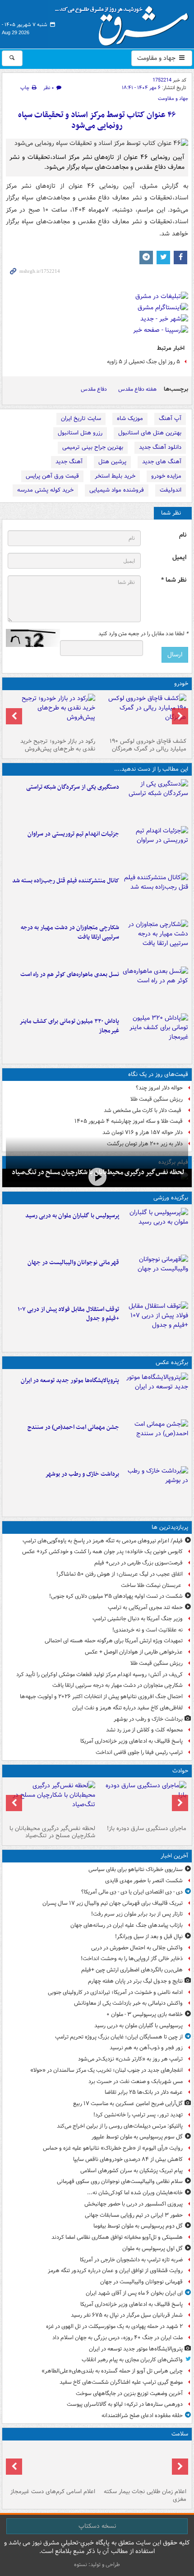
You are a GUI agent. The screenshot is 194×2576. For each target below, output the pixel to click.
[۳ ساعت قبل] (155, 1276)
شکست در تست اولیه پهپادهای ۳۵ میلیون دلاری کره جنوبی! (116, 1596)
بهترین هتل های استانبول (150, 433)
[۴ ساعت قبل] (155, 1394)
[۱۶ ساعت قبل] (143, 2464)
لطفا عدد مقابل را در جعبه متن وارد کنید (143, 634)
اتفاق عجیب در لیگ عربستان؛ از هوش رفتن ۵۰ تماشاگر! (120, 1574)
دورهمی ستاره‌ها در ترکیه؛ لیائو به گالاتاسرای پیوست (125, 2404)
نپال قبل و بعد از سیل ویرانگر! (149, 1937)
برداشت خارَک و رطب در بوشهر (82, 1474)
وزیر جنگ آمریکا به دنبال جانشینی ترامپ (138, 1619)
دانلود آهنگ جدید (160, 447)
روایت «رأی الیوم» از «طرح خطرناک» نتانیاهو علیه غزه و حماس (113, 2148)
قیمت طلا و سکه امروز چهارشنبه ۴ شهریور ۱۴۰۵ (129, 1121)
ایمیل (179, 558)
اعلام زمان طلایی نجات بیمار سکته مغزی (145, 2495)
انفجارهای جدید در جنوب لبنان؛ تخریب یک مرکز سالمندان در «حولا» (106, 2070)
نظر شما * (174, 580)
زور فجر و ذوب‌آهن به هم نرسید (146, 2048)
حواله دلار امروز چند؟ (159, 1088)
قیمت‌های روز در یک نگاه (158, 1074)
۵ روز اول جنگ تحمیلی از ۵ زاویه (143, 362)
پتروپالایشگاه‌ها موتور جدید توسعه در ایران (70, 1381)
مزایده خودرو (166, 476)
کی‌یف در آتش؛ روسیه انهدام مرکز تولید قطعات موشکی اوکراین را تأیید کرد (99, 1674)
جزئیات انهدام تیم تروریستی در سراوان (73, 834)
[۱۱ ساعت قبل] (155, 988)
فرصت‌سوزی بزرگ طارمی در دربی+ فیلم (139, 1563)
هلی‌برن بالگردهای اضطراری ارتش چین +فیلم (132, 1970)
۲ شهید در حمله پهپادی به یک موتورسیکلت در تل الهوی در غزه (114, 2326)
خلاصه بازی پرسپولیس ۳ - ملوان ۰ (145, 2014)
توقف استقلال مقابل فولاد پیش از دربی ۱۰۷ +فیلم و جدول (68, 1314)
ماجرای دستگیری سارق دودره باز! (147, 1828)
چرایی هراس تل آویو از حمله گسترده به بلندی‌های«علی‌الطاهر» (112, 2371)
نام (183, 535)
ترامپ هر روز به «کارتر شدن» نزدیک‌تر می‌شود (130, 2059)
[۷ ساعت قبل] (155, 848)
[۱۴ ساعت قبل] (155, 1488)
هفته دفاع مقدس (137, 389)
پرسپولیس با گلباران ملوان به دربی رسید (72, 1216)
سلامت (180, 2434)
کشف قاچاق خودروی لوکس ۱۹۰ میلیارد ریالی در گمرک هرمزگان (148, 745)
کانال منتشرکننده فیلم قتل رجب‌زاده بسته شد (66, 881)
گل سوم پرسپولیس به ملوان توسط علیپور (137, 2137)
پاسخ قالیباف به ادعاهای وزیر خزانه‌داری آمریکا (132, 1741)
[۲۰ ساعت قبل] (51, 2464)
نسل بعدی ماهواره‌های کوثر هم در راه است (70, 974)
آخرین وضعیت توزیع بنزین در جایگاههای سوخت (129, 2393)
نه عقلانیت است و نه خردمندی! (148, 1630)
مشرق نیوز (125, 23)
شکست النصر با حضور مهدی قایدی (144, 1881)
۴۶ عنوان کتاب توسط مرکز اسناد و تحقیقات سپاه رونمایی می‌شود (97, 120)
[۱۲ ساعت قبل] (143, 714)
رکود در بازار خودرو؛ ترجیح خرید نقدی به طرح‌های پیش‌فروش (58, 745)
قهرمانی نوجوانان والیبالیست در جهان (73, 1263)
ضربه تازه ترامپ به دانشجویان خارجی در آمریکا (131, 2260)
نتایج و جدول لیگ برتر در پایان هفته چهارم (135, 1981)
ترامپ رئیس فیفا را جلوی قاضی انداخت (139, 1752)
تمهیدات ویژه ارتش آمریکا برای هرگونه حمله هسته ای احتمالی (114, 1641)
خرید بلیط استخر (115, 476)
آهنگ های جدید (162, 462)
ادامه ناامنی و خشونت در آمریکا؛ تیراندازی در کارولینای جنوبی (115, 1992)
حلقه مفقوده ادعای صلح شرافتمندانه (142, 2416)
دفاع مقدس (94, 389)
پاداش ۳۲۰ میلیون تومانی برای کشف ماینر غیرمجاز (69, 1026)
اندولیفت (171, 490)
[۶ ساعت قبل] (97, 1177)
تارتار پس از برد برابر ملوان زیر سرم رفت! (137, 1914)
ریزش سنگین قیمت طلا (157, 1099)
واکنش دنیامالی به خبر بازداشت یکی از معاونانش (128, 2003)
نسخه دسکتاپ (97, 2526)
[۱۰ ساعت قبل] (155, 895)
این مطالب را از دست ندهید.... (151, 769)
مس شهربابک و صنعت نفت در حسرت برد (136, 2081)
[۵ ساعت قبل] (155, 801)
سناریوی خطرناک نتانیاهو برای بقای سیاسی (136, 1869)
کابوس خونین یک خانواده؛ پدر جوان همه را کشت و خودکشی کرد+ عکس (102, 1552)
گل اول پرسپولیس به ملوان (152, 2248)
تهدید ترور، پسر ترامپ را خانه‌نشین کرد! (138, 2115)
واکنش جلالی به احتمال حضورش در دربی (137, 1948)
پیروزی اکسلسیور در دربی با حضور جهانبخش (134, 2204)
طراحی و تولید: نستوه (97, 2565)
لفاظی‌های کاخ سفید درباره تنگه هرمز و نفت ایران (127, 1708)
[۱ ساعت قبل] (155, 1229)
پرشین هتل (112, 462)
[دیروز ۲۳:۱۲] (155, 1323)
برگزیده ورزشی (171, 1198)
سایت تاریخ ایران (81, 418)
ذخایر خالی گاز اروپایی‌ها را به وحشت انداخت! (132, 1959)
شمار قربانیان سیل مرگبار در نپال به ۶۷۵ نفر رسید (127, 2315)
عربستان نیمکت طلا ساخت (152, 1585)
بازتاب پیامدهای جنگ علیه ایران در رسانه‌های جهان (127, 1925)
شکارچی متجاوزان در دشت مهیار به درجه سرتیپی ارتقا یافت (70, 932)
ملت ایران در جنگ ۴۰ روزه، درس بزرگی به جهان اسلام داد (118, 2338)
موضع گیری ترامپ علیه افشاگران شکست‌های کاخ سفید (121, 2382)
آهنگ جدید (69, 462)
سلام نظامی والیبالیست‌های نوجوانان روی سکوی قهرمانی (120, 2181)
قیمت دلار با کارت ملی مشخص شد (143, 1110)
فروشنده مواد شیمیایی (117, 490)
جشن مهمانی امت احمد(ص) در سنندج (73, 1427)
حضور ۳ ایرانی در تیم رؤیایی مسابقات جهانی (134, 2215)
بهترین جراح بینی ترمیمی (93, 447)
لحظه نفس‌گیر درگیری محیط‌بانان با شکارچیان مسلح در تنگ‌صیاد (52, 1832)
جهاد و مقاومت (157, 58)
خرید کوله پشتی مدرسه (45, 490)
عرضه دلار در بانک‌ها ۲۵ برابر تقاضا (144, 2092)
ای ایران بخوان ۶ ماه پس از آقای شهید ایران (134, 2293)
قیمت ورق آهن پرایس (52, 476)
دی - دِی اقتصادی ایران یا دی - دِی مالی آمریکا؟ (132, 1892)
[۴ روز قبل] (51, 714)
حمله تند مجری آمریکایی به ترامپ (145, 1607)
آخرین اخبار (174, 1856)
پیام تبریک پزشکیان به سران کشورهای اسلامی (132, 2171)
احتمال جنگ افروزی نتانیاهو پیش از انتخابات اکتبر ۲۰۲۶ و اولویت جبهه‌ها (101, 1697)
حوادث (180, 1771)
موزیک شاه (130, 418)
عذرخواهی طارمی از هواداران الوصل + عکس (134, 1652)
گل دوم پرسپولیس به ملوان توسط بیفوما (138, 2226)
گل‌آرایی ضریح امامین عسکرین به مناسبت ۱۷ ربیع (128, 2104)
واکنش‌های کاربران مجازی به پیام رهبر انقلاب (132, 2360)
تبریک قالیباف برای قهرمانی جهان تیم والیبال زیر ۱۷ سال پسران (113, 1903)
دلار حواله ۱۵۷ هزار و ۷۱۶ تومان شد (143, 1132)
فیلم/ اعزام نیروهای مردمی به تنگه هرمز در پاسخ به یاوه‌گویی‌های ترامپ (103, 1541)
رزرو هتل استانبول (80, 433)
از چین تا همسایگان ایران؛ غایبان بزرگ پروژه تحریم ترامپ (119, 2037)
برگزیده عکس (172, 1363)
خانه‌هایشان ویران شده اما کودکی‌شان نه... (135, 2193)
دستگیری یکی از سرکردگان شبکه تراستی (73, 787)
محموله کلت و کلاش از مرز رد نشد (144, 1730)
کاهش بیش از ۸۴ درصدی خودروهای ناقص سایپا (128, 2159)
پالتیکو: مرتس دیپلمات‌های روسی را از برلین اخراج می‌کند (120, 2126)
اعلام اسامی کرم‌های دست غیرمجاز (53, 2492)
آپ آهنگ (170, 418)
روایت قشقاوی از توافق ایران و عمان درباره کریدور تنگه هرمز (115, 2271)
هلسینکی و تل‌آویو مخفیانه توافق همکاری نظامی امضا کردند (117, 2237)
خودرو (181, 684)
